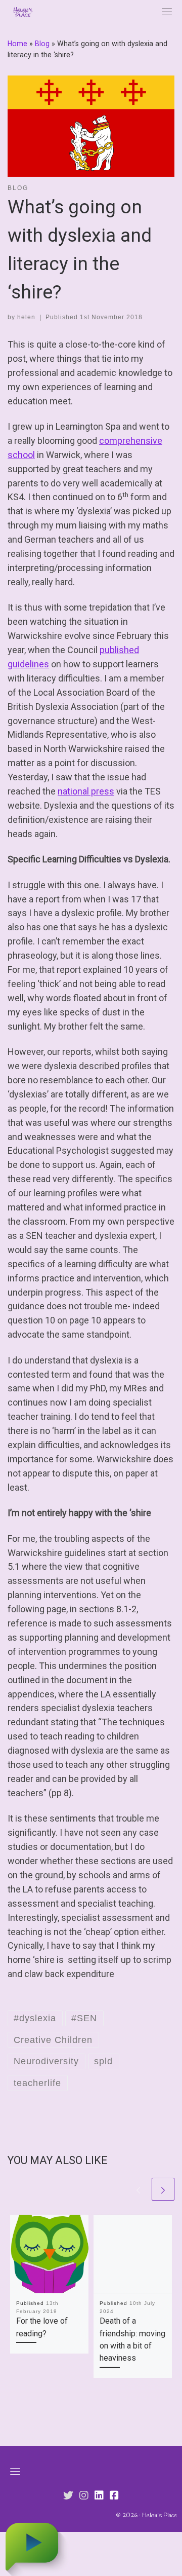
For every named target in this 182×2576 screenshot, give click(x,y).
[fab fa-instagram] (84, 2496)
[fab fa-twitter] (68, 2496)
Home (17, 44)
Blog (42, 44)
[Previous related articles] (138, 2189)
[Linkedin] (99, 2496)
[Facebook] (114, 2496)
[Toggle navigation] (167, 12)
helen (26, 317)
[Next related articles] (163, 2189)
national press (86, 791)
